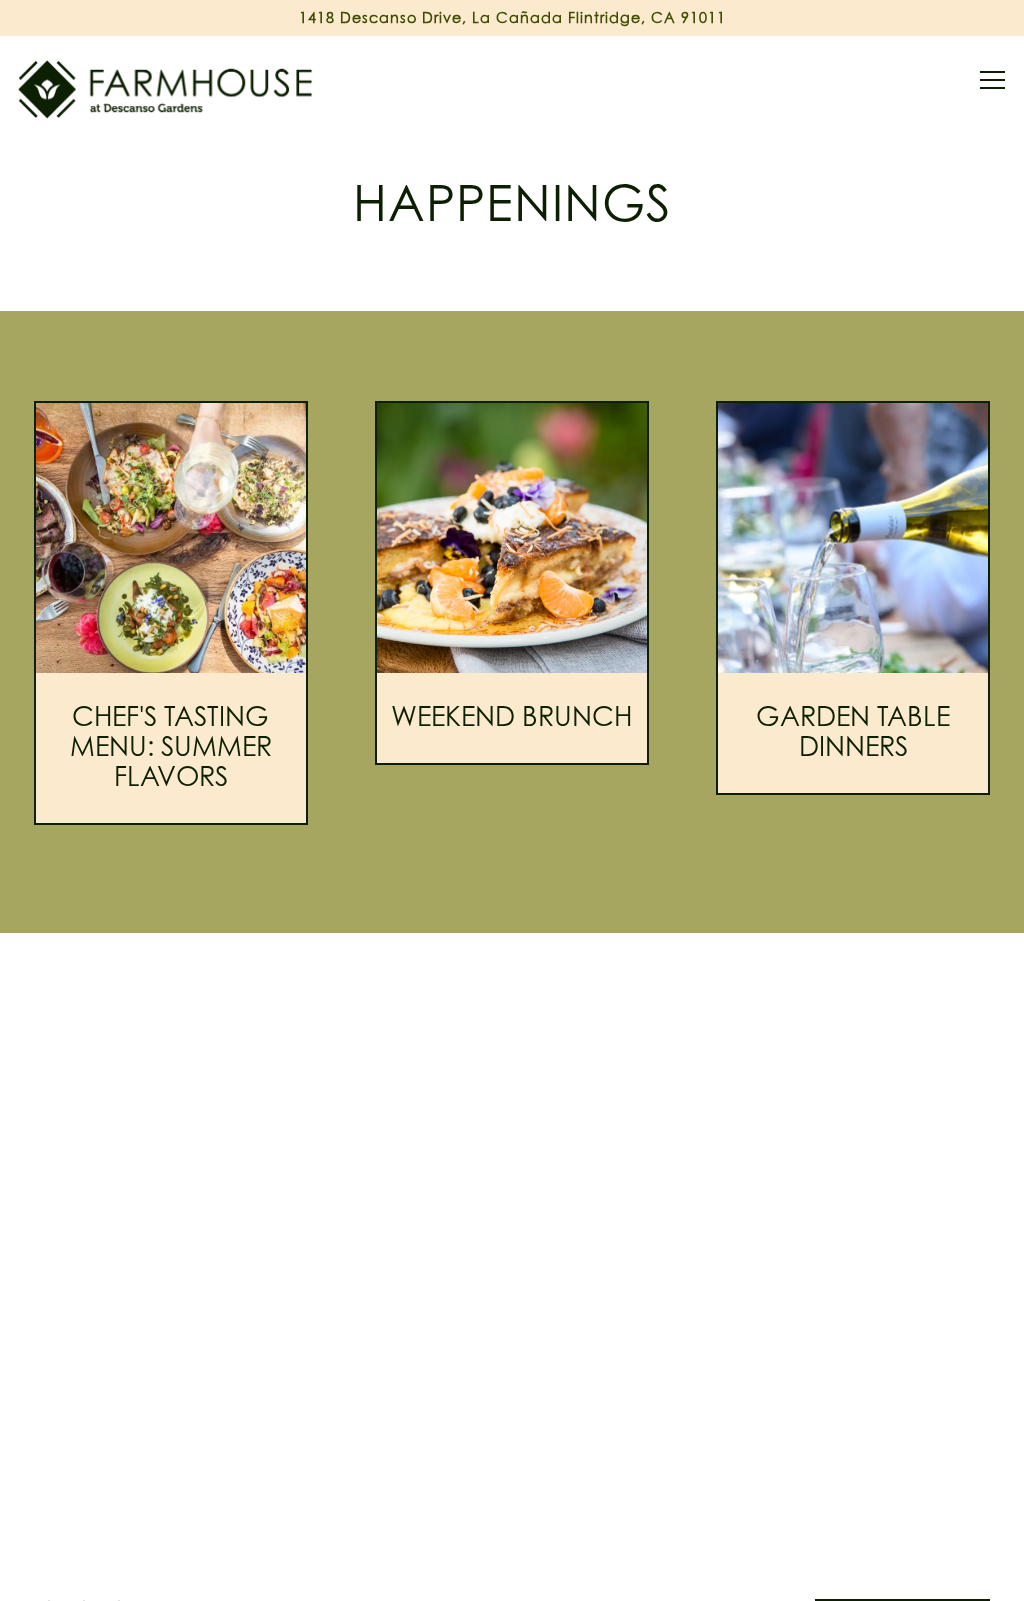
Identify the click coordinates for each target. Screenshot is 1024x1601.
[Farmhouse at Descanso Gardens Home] (167, 88)
